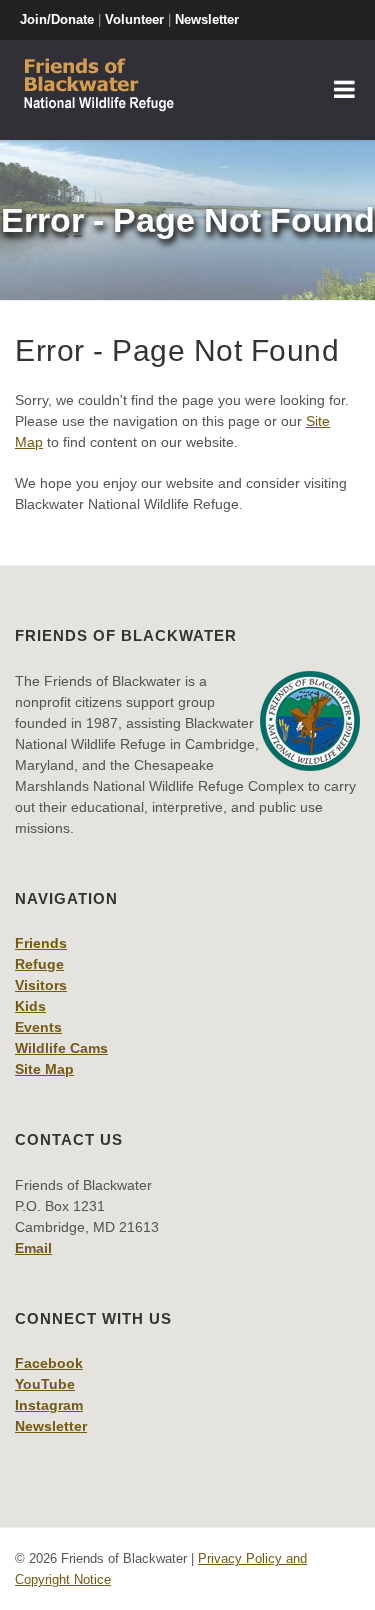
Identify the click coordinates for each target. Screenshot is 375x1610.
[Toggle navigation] (344, 90)
